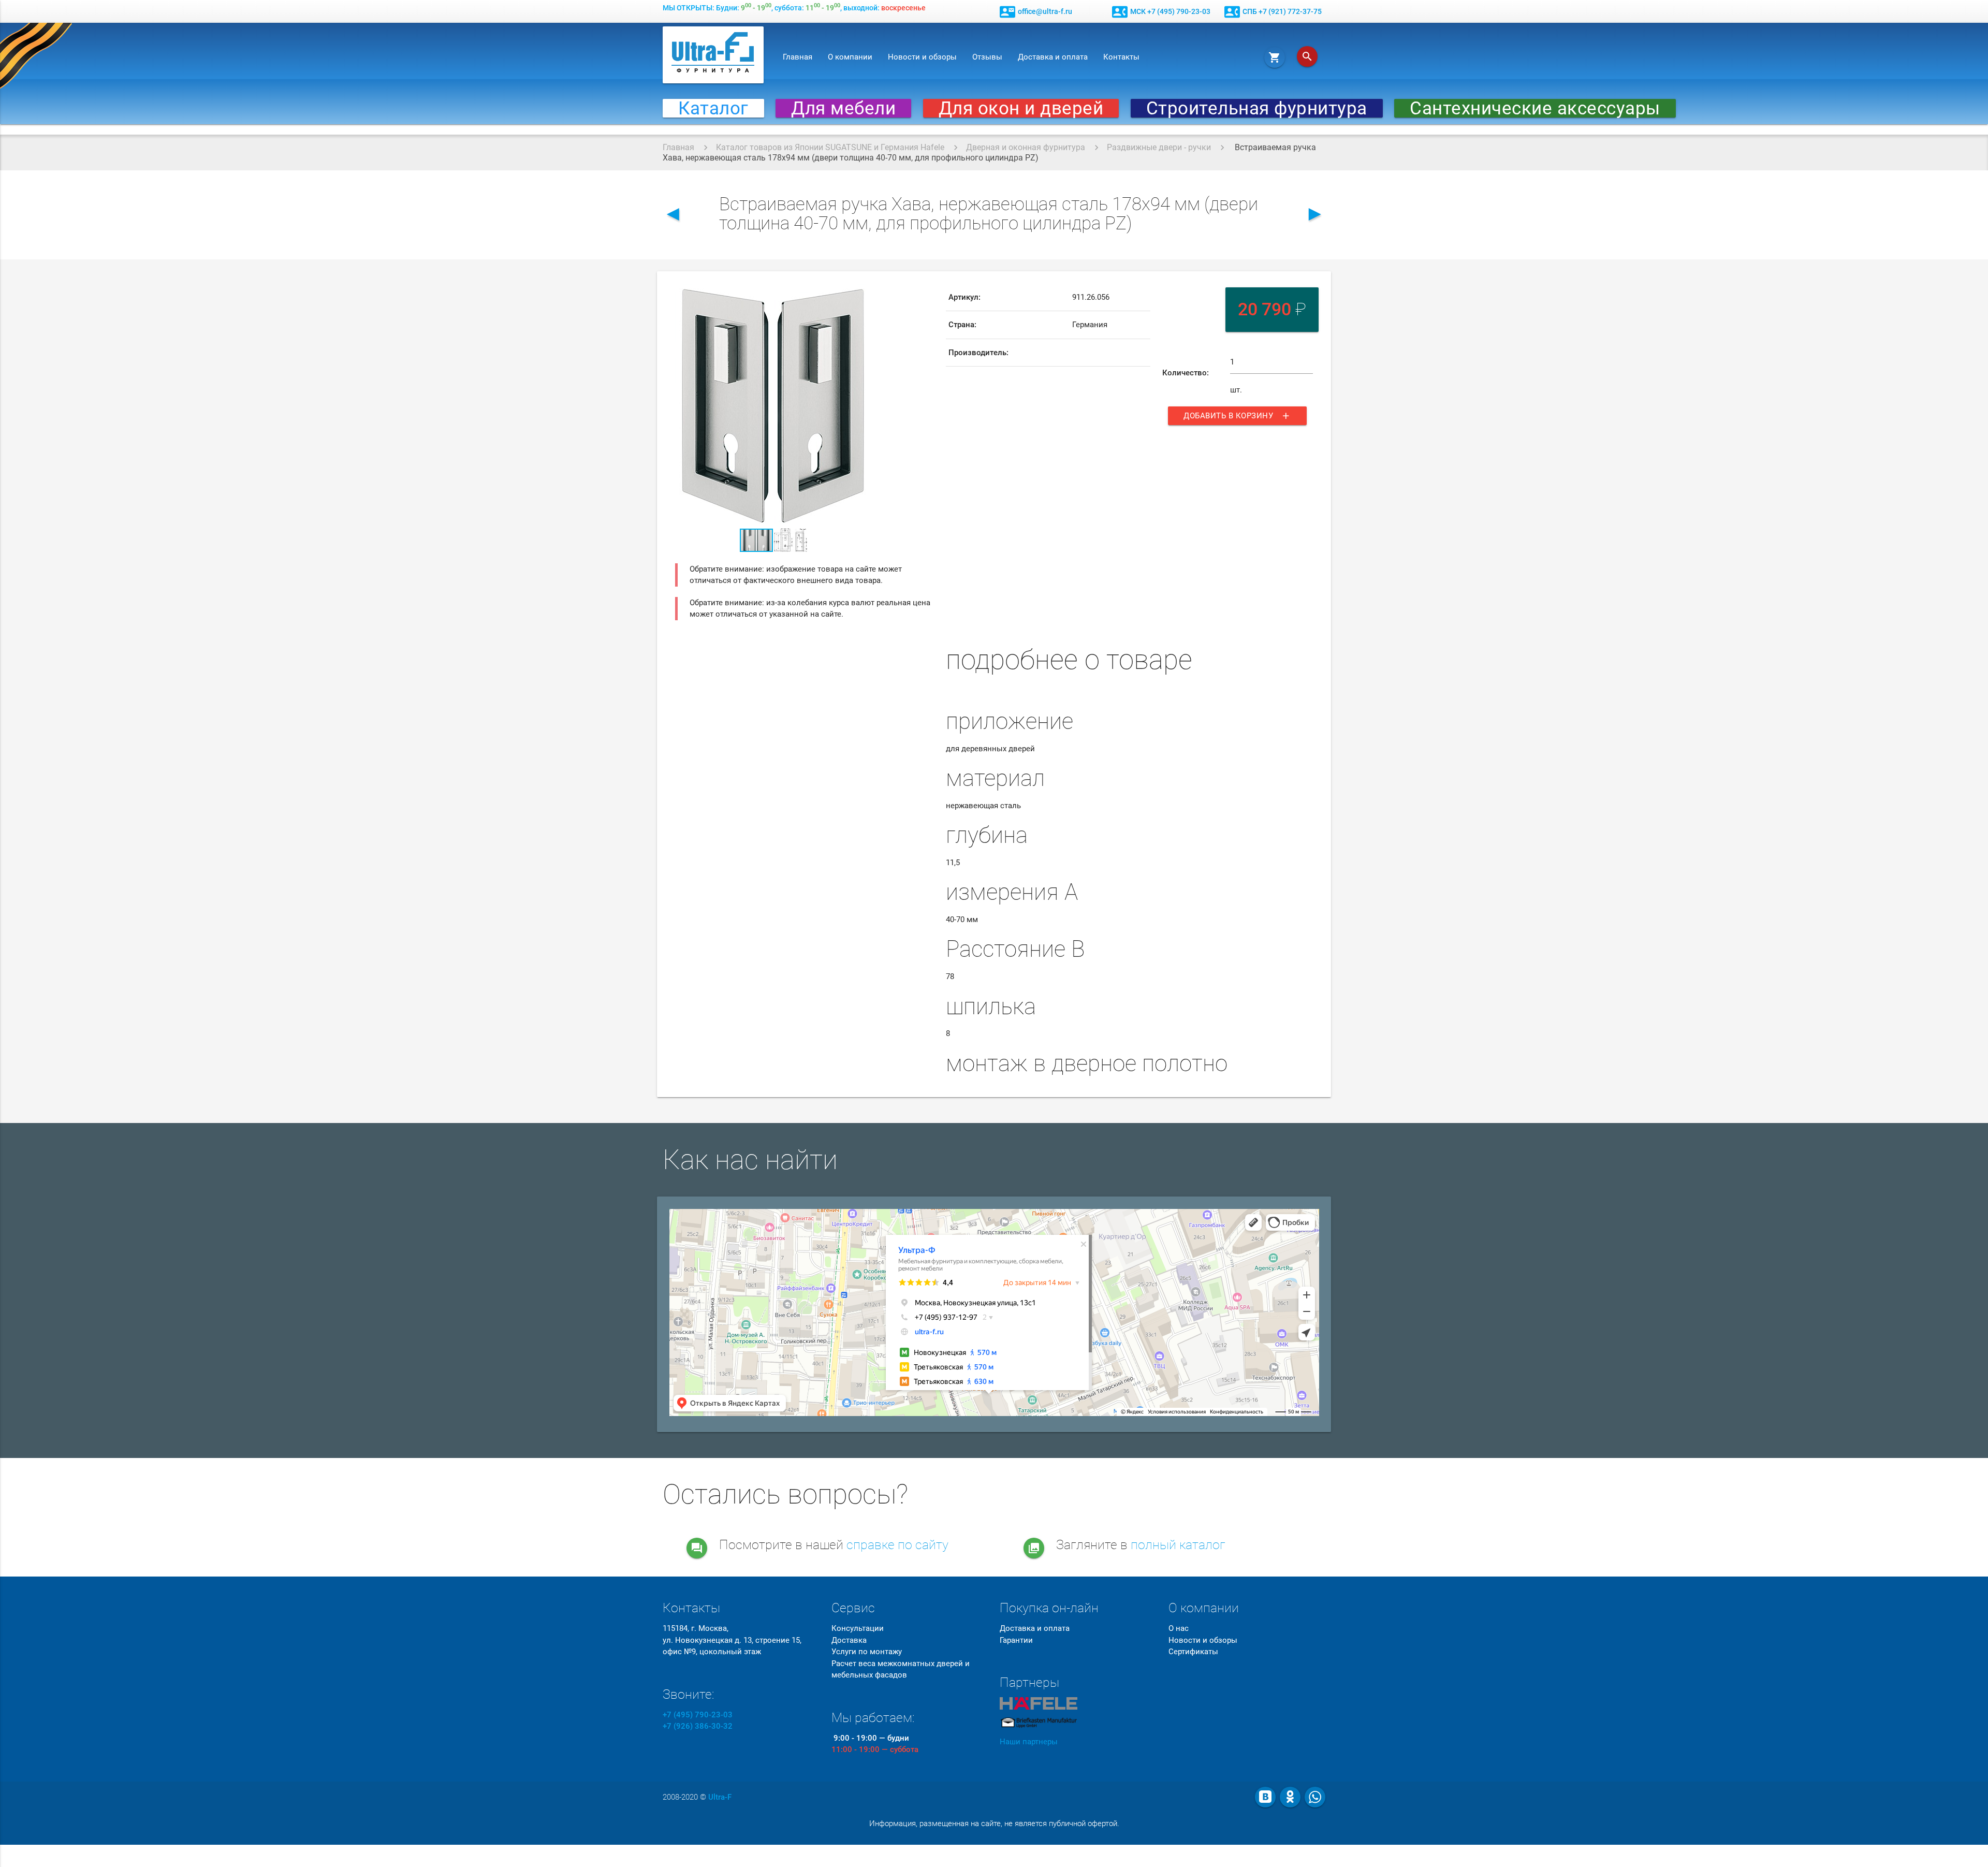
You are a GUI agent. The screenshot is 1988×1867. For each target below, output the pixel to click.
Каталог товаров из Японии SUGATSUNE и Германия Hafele (830, 147)
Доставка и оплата (1053, 57)
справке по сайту (897, 1545)
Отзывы (987, 57)
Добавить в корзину (1237, 416)
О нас (1179, 1628)
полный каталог (1178, 1545)
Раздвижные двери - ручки (1159, 147)
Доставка (849, 1640)
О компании (850, 57)
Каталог (713, 108)
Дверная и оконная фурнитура (1026, 147)
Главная (798, 57)
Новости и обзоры (922, 57)
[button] (862, 293)
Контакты (1121, 57)
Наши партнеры (1029, 1742)
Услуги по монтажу (867, 1652)
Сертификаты (1193, 1652)
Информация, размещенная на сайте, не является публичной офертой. (994, 1824)
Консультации (858, 1628)
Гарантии (1016, 1640)
